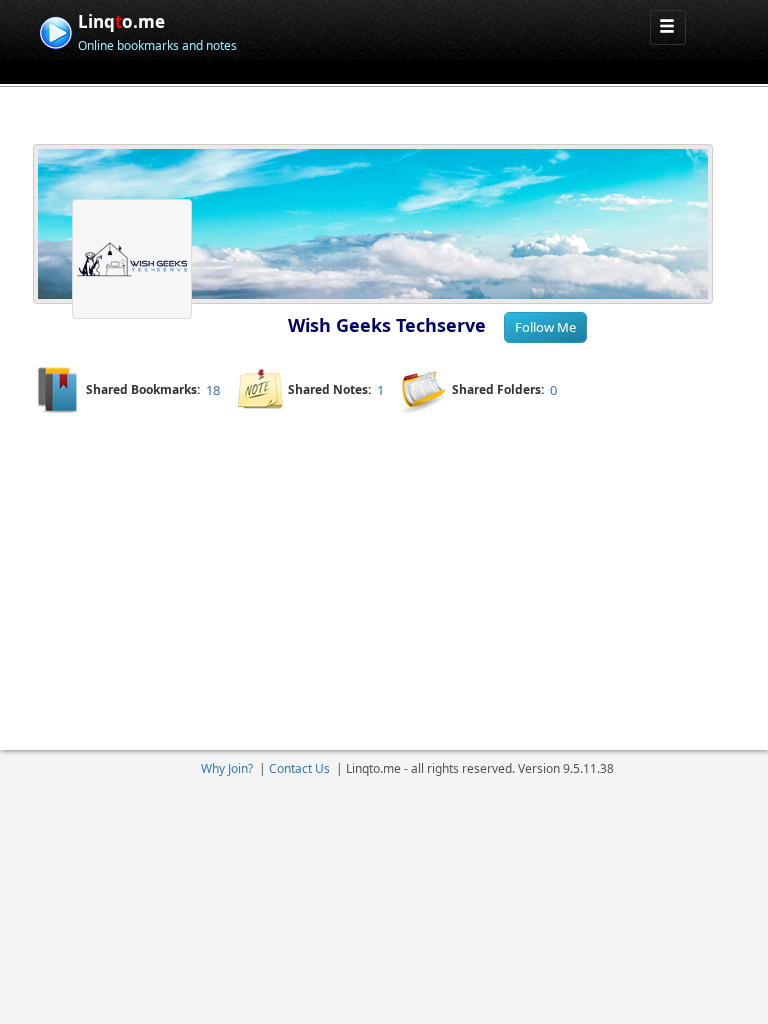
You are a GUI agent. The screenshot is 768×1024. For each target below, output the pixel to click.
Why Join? (227, 768)
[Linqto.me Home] (55, 30)
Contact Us (299, 768)
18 (213, 390)
